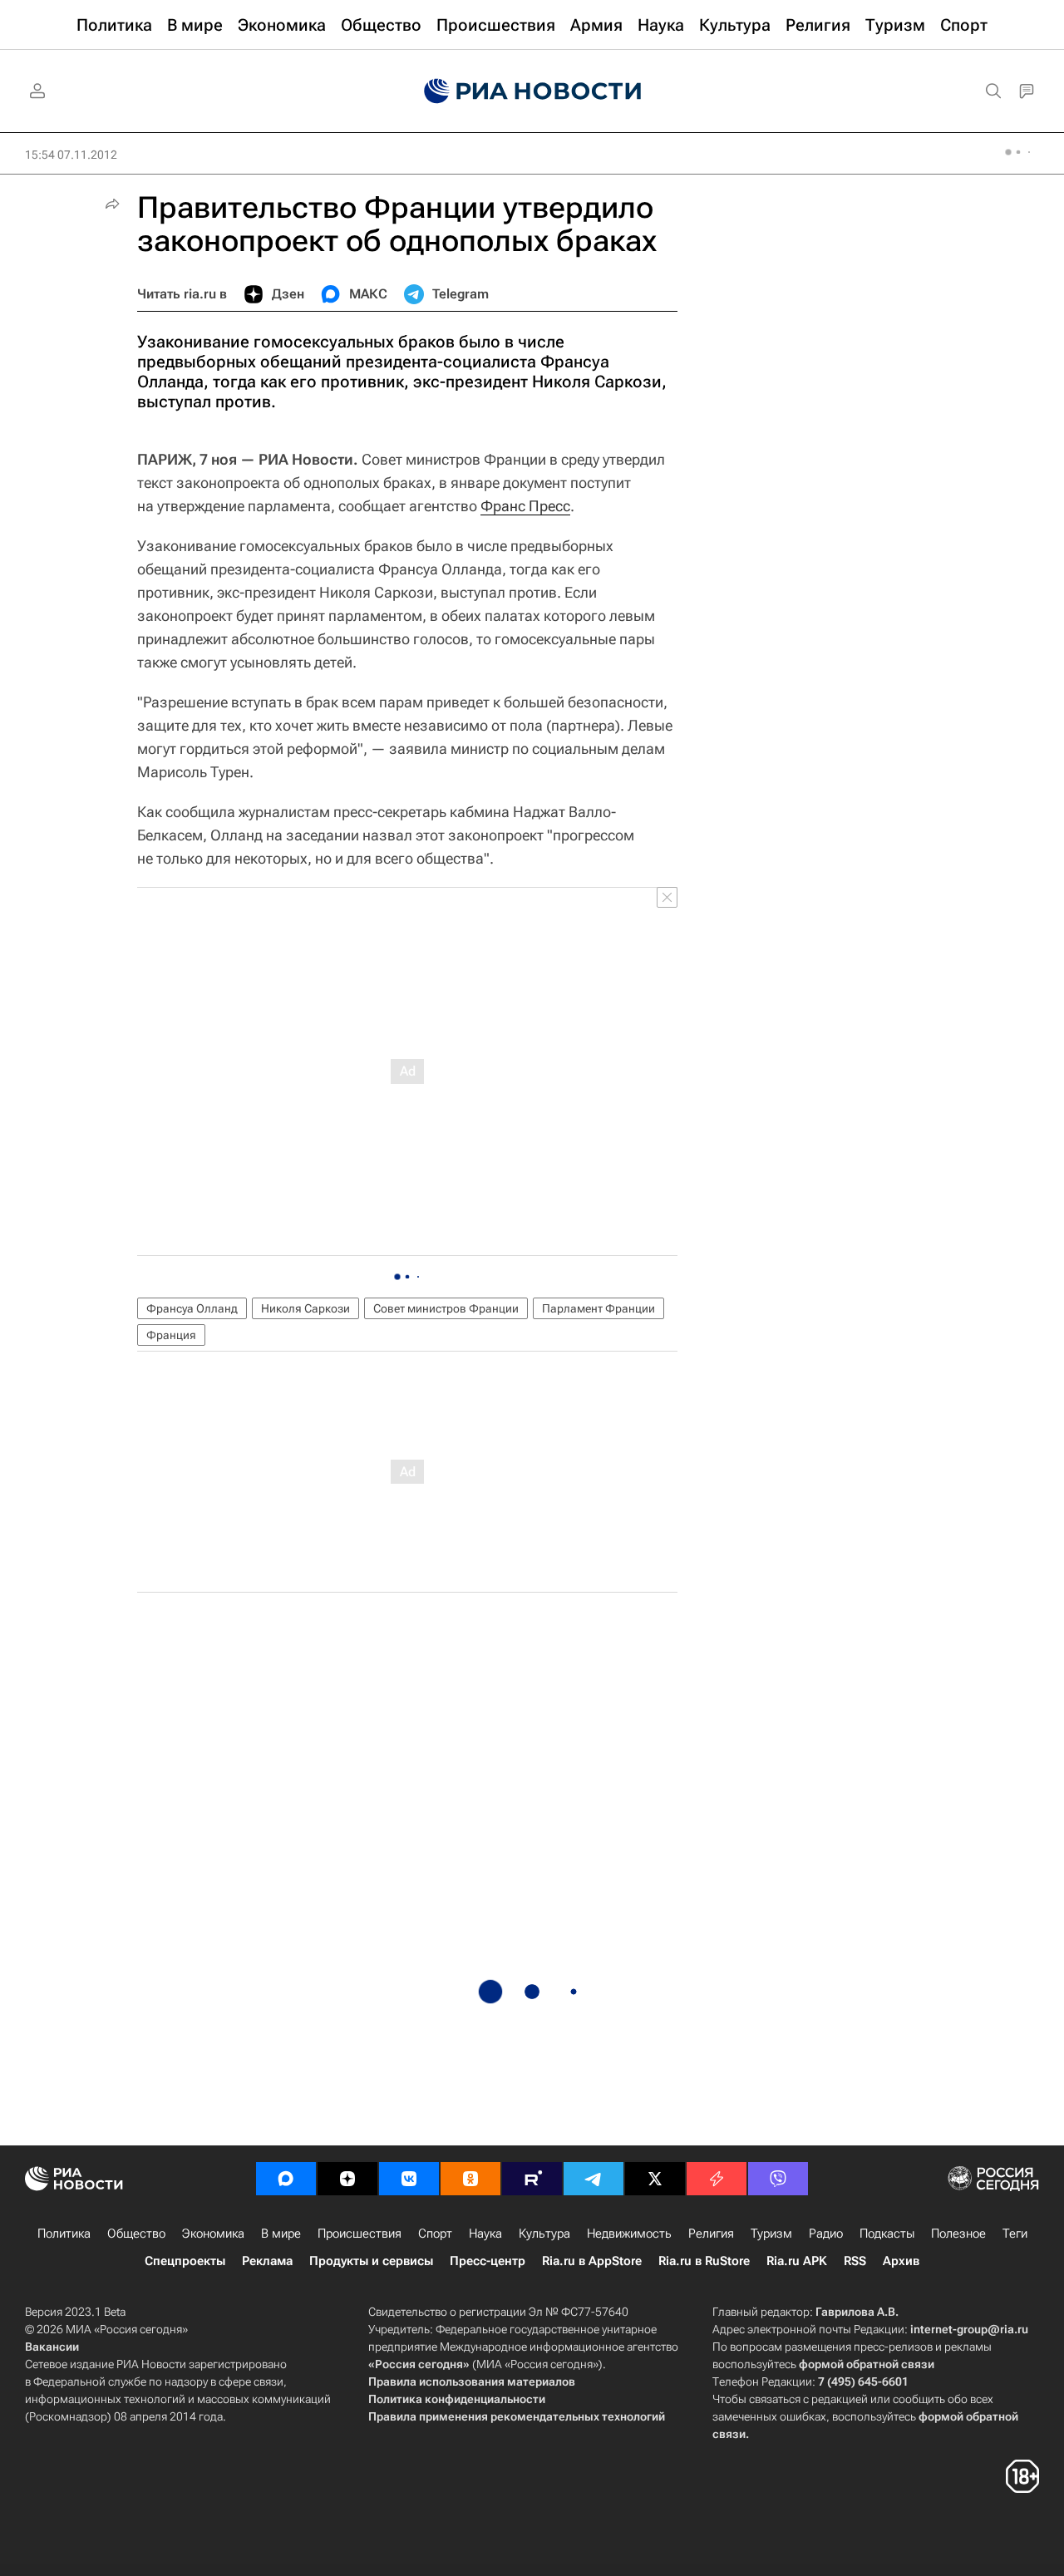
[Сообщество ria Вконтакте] (409, 2179)
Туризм (771, 2234)
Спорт (435, 2234)
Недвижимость (629, 2234)
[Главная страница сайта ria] (532, 91)
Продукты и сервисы (371, 2261)
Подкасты (887, 2234)
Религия (711, 2234)
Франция (171, 1335)
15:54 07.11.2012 (71, 155)
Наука (485, 2234)
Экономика (213, 2234)
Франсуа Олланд (192, 1308)
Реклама (267, 2261)
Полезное (958, 2234)
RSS (855, 2261)
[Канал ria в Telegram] (594, 2179)
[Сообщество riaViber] (778, 2179)
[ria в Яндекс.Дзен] (347, 2179)
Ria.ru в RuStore (704, 2261)
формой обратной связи (867, 2364)
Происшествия (360, 2234)
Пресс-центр (488, 2261)
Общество (136, 2234)
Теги (1015, 2234)
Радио (826, 2234)
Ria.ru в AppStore (592, 2261)
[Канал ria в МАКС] (286, 2179)
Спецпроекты (185, 2261)
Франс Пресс (525, 506)
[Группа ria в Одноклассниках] (470, 2179)
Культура (544, 2234)
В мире (281, 2234)
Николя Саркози (305, 1308)
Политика (64, 2234)
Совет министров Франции (446, 1308)
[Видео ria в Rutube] (532, 2179)
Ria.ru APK (797, 2261)
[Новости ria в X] (655, 2179)
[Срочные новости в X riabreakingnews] (717, 2179)
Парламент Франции (598, 1308)
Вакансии (52, 2347)
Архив (901, 2261)
